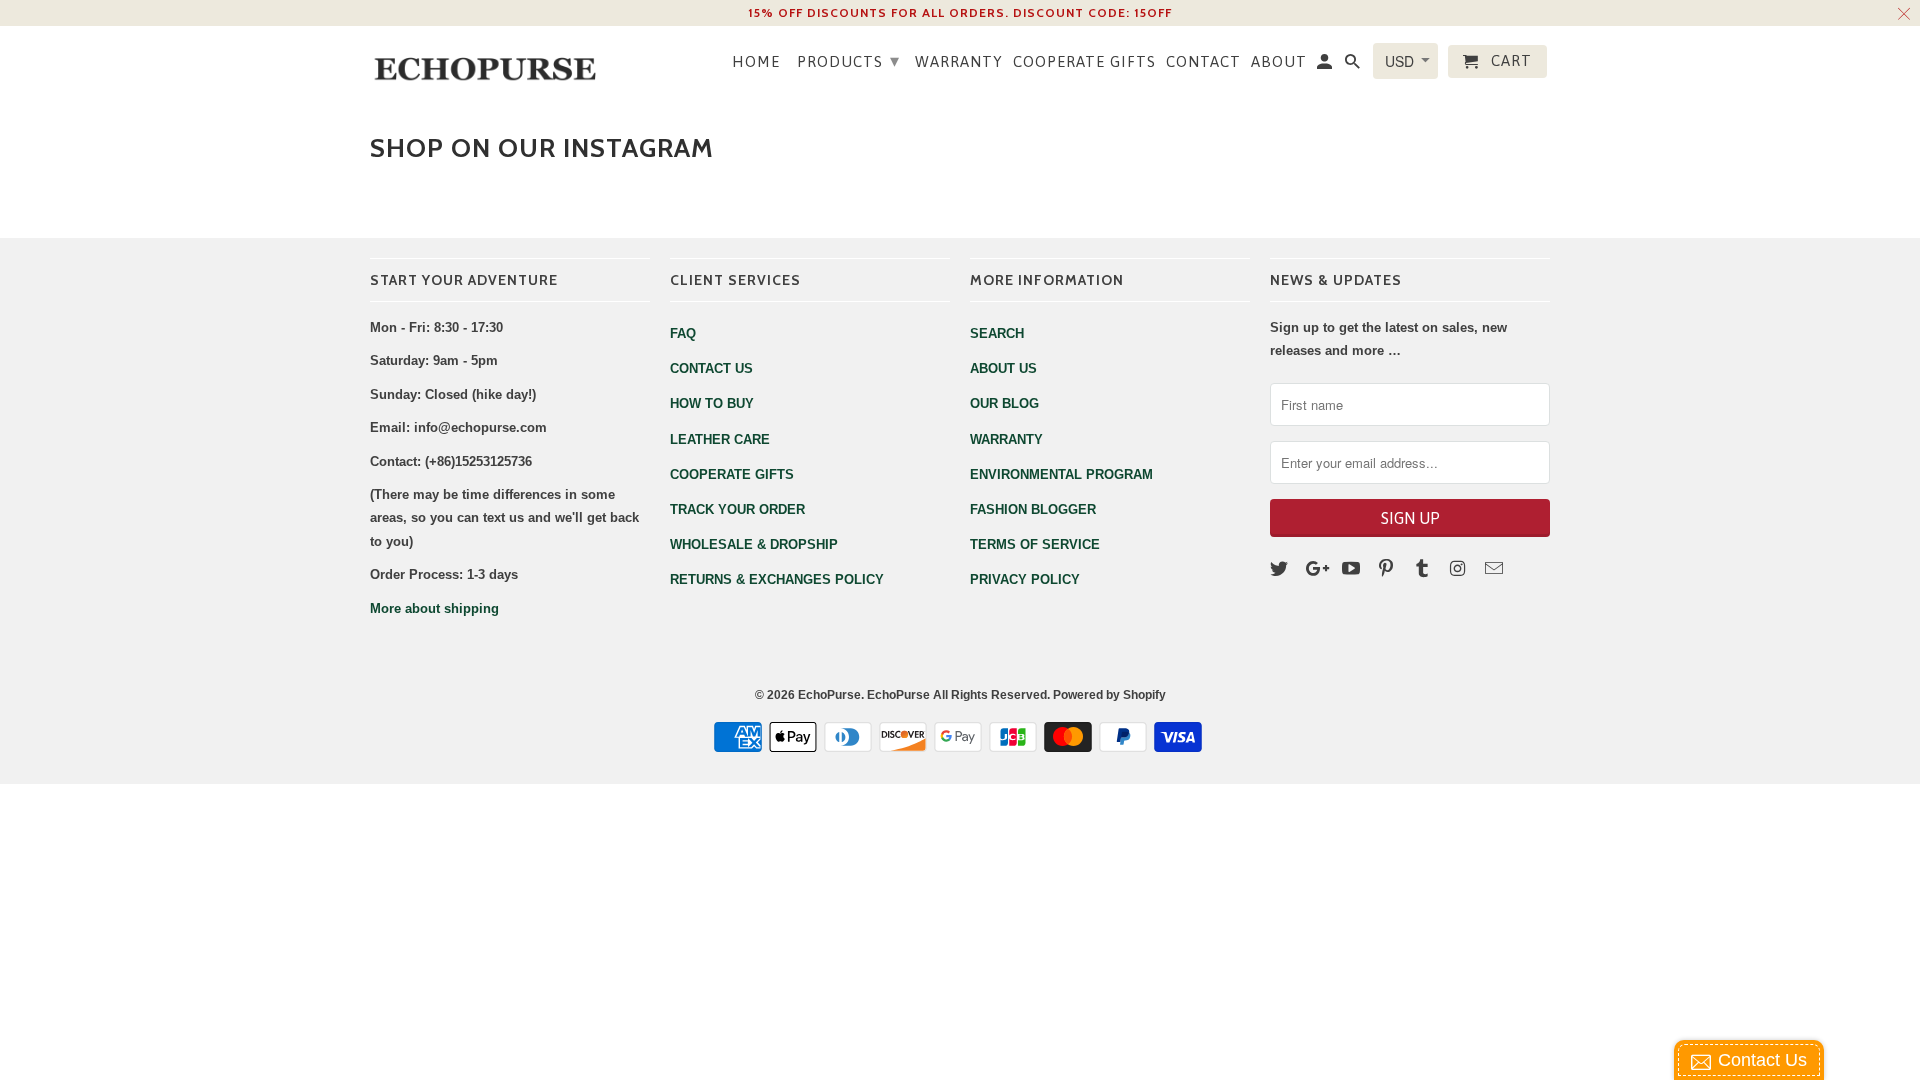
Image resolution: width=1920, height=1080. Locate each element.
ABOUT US (1003, 368)
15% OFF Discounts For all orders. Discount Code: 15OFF (960, 12)
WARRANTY (959, 61)
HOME (756, 61)
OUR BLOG (1004, 403)
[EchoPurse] (495, 62)
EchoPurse (829, 695)
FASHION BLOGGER (1033, 509)
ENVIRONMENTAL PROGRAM (1061, 474)
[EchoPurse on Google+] (1317, 569)
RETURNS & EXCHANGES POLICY (777, 579)
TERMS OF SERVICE (1035, 544)
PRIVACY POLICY (1025, 579)
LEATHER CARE (720, 439)
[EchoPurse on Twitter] (1281, 569)
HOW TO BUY (712, 403)
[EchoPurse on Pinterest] (1388, 569)
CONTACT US (711, 368)
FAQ (683, 333)
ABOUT (1279, 61)
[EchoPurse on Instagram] (1460, 569)
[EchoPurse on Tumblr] (1424, 569)
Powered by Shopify (1109, 695)
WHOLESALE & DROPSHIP (754, 544)
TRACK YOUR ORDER (737, 509)
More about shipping (434, 608)
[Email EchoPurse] (1496, 569)
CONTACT (1203, 61)
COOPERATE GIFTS (1084, 61)
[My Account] (1326, 64)
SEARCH (997, 333)
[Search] (1354, 64)
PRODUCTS (848, 60)
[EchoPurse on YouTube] (1353, 569)
